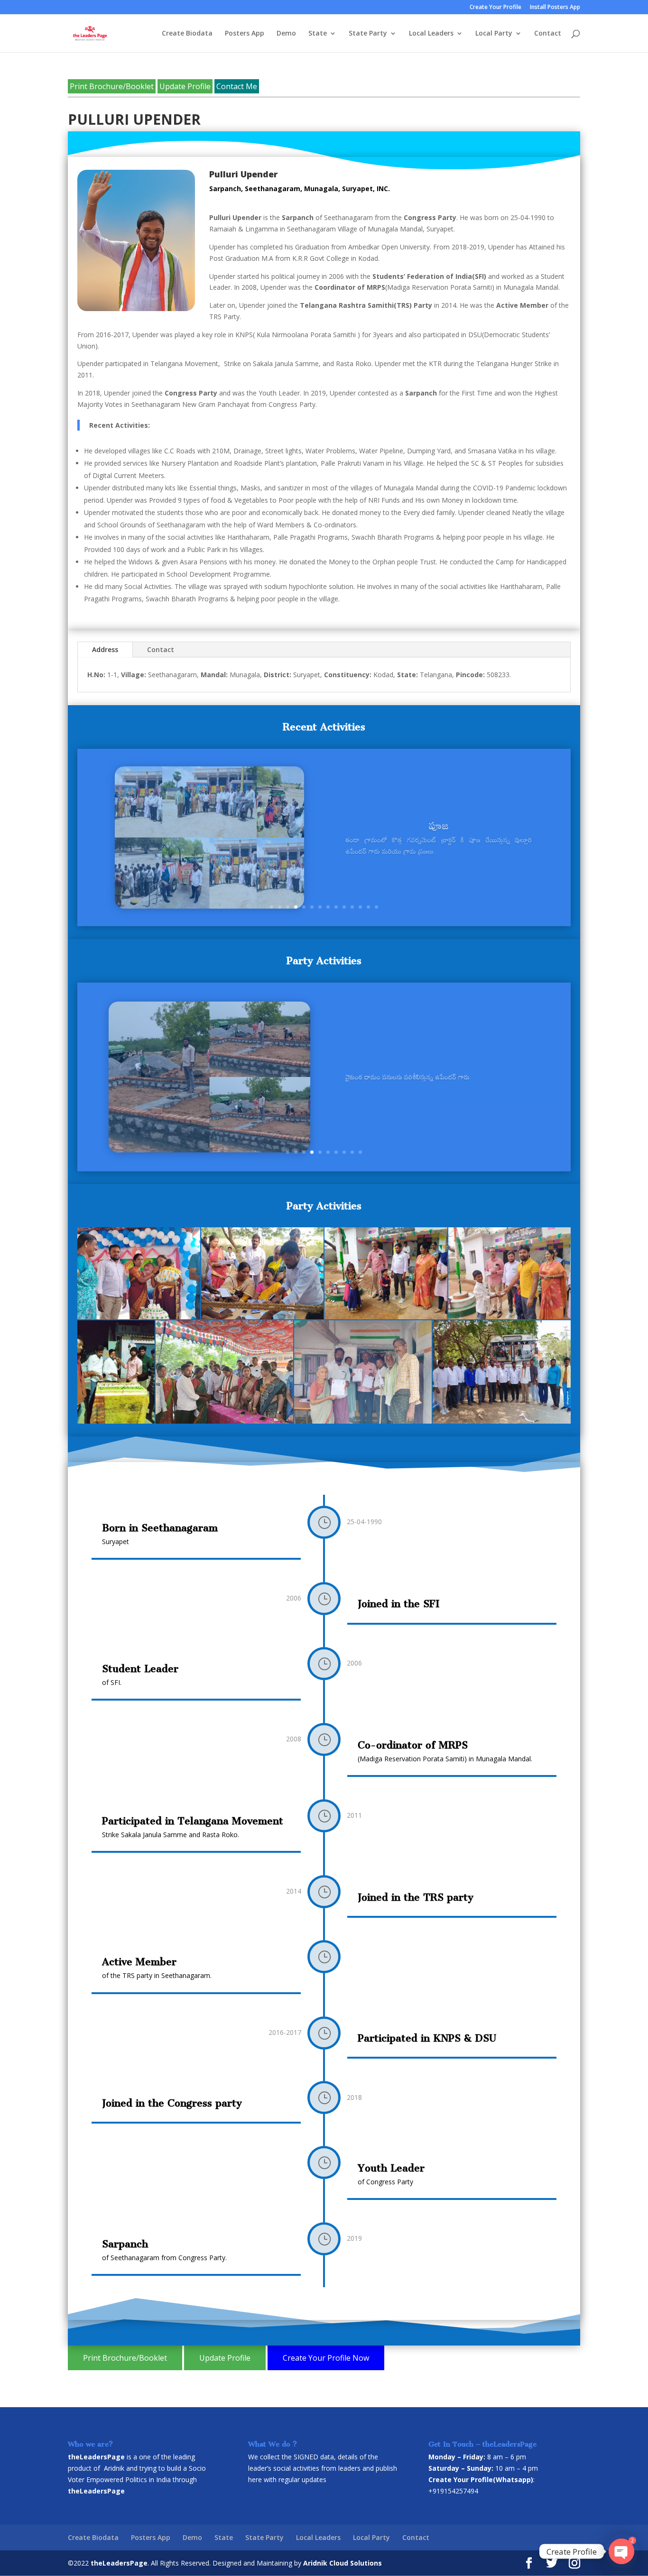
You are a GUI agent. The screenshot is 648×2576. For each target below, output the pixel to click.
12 (360, 907)
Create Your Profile (495, 8)
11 (352, 907)
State (318, 34)
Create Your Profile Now (326, 2358)
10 (344, 907)
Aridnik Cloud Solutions (343, 2563)
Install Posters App (555, 8)
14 (376, 907)
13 (368, 907)
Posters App (245, 34)
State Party (368, 34)
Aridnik (114, 2468)
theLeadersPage (119, 2563)
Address (105, 649)
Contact (548, 34)
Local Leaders (431, 34)
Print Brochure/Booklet (112, 86)
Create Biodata (187, 34)
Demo (286, 34)
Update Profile (185, 86)
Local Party (494, 34)
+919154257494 (453, 2491)
